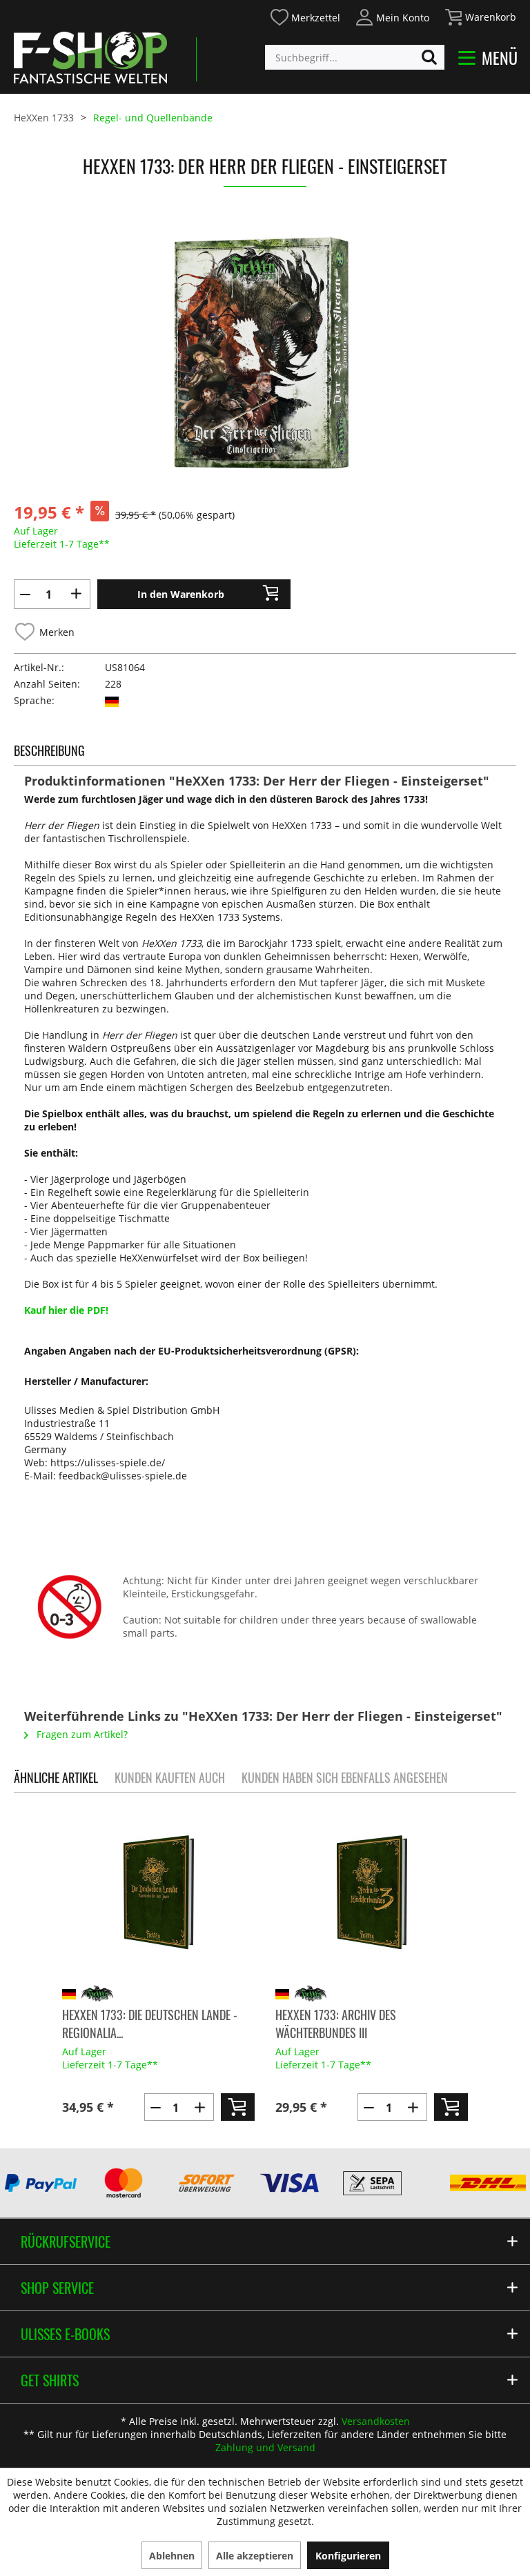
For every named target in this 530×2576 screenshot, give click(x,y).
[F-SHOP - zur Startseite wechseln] (90, 57)
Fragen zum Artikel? (81, 1734)
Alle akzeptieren (255, 2556)
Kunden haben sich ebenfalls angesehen (345, 1777)
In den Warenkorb (181, 594)
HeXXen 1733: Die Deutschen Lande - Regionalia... (150, 2024)
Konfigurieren (348, 2556)
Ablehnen (172, 2556)
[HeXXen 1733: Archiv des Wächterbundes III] (372, 1893)
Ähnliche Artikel (56, 1777)
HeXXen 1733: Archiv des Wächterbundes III (336, 2024)
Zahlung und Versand (265, 2447)
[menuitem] (305, 16)
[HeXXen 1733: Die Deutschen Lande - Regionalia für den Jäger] (158, 1893)
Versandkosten (376, 2421)
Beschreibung (49, 750)
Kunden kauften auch (170, 1777)
